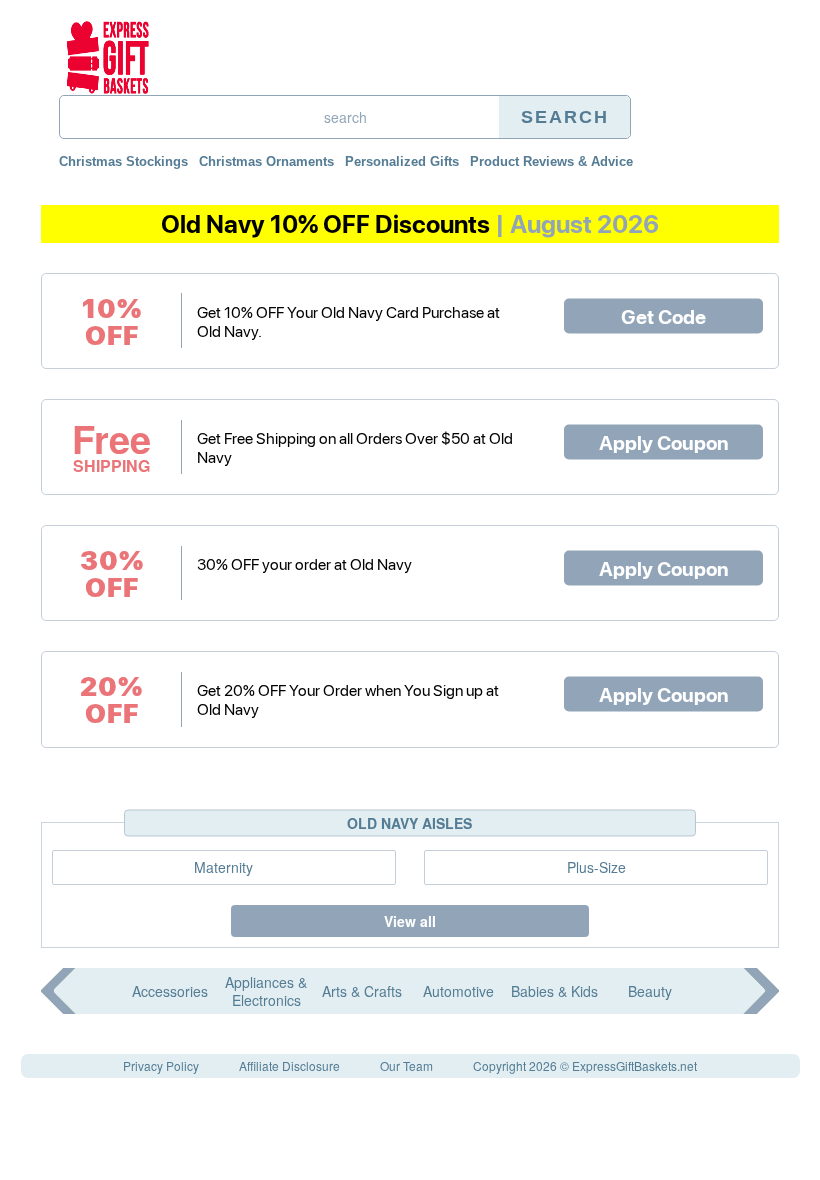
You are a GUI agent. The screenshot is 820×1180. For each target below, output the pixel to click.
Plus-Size (596, 867)
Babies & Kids (554, 991)
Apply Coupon (664, 442)
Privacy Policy (161, 1065)
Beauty (650, 991)
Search (565, 117)
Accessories (170, 991)
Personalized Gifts (402, 161)
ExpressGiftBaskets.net (634, 1065)
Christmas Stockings (123, 161)
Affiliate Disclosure (289, 1065)
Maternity (223, 867)
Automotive (458, 991)
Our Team (406, 1065)
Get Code (663, 315)
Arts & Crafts (362, 991)
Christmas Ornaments (266, 161)
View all (410, 921)
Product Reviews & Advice (551, 161)
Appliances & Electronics (266, 991)
